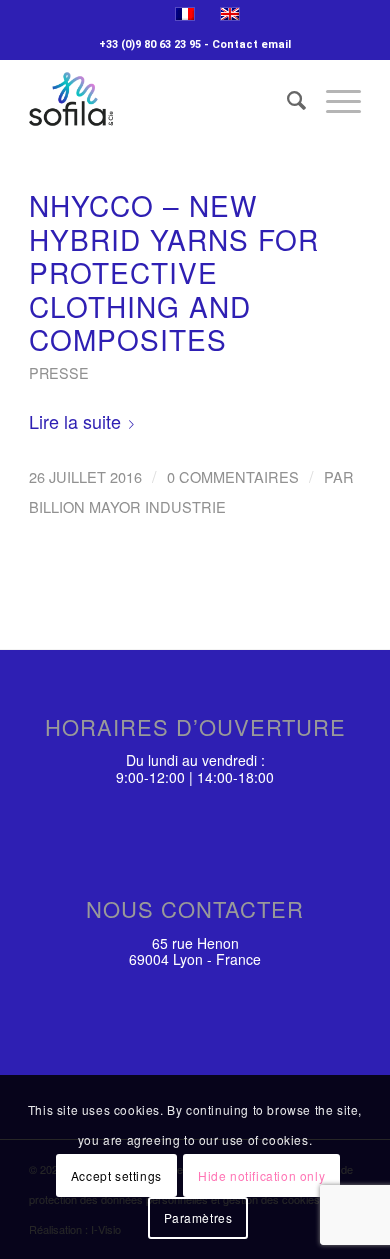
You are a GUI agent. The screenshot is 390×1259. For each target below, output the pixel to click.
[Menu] (333, 99)
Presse (59, 372)
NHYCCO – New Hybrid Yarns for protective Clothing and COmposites (174, 272)
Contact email (251, 44)
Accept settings (116, 1175)
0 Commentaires (233, 476)
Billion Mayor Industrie (127, 506)
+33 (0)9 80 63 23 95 (150, 44)
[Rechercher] (286, 99)
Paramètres (198, 1217)
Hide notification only (261, 1175)
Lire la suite (75, 421)
